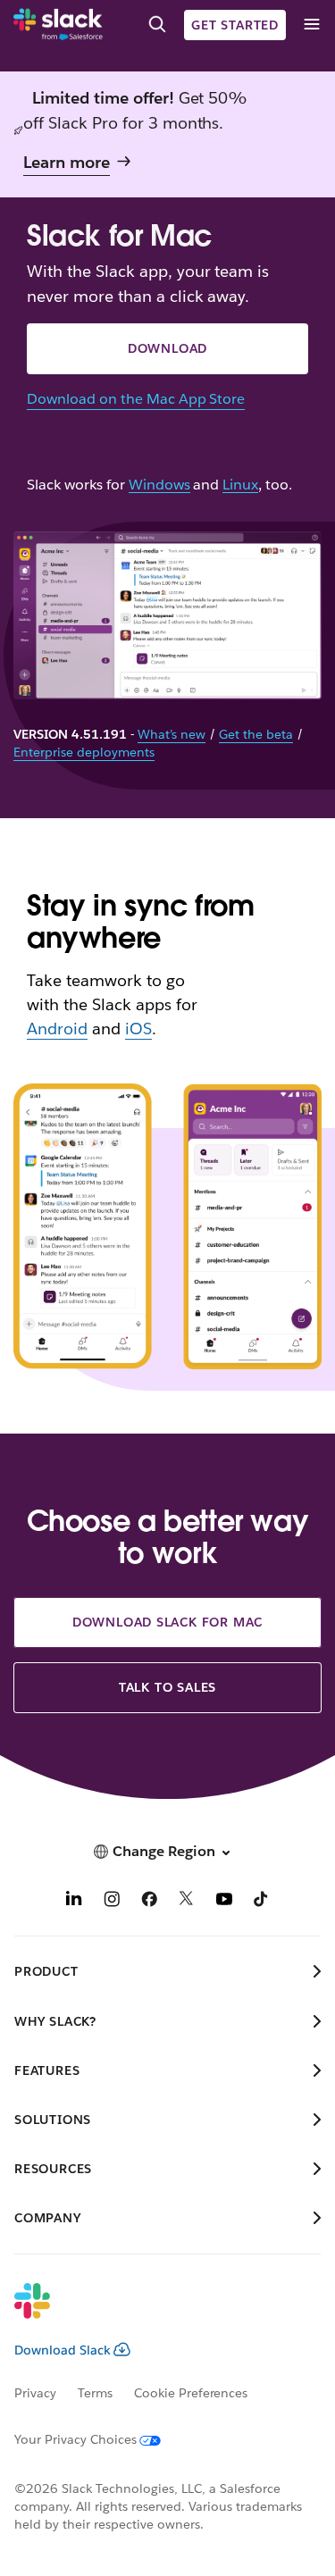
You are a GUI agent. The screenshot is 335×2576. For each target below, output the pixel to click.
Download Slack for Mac (168, 1622)
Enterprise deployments (84, 752)
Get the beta (256, 734)
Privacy (35, 2393)
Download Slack (63, 2350)
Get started (235, 25)
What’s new (172, 734)
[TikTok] (262, 1901)
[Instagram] (112, 1901)
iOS (138, 1029)
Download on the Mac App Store (136, 399)
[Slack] (58, 25)
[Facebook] (149, 1901)
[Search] (157, 25)
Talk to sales (167, 1687)
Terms (95, 2393)
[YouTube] (224, 1901)
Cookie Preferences (191, 2393)
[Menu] (311, 25)
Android (57, 1029)
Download (167, 348)
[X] (187, 1901)
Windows (159, 485)
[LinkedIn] (74, 1901)
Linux (240, 485)
